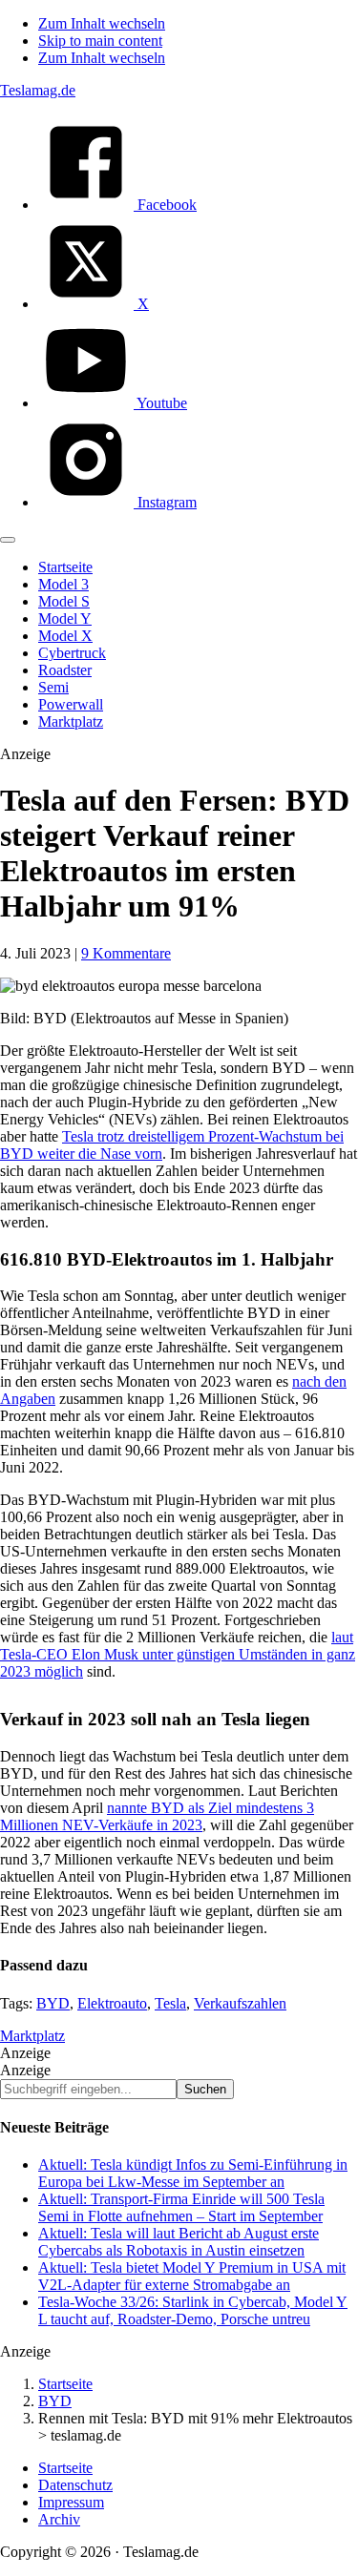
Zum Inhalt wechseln (102, 23)
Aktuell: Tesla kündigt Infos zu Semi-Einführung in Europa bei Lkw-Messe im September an (193, 2173)
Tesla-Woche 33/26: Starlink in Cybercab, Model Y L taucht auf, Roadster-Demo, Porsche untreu (193, 2310)
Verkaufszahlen (240, 2003)
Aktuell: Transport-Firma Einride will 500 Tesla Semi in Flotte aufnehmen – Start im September (181, 2207)
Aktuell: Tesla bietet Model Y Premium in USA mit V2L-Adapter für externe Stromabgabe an (192, 2276)
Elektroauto (112, 2003)
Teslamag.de (38, 90)
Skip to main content (100, 41)
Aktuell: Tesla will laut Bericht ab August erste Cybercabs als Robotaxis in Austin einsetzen (179, 2242)
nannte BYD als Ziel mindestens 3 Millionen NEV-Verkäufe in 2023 (157, 1816)
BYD (53, 2003)
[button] (8, 540)
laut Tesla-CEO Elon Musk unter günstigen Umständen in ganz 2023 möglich (178, 1654)
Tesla (170, 2003)
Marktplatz (32, 2036)
